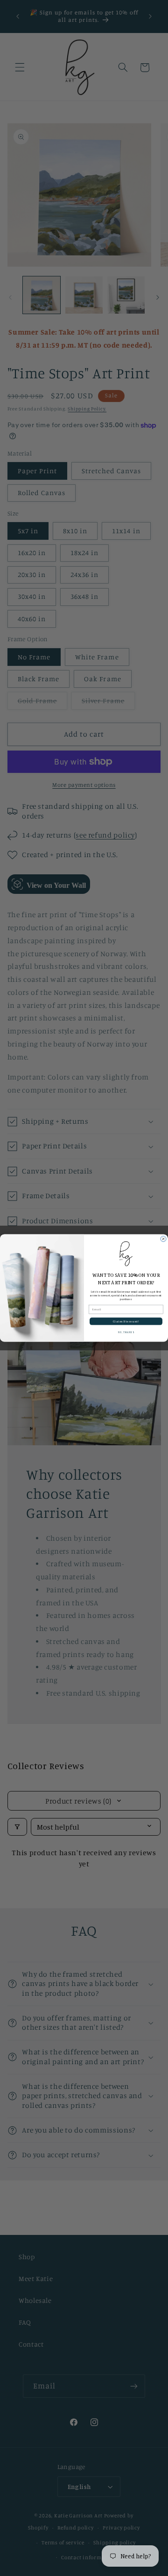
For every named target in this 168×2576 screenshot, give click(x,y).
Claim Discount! (126, 1322)
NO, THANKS (126, 1332)
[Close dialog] (163, 1239)
